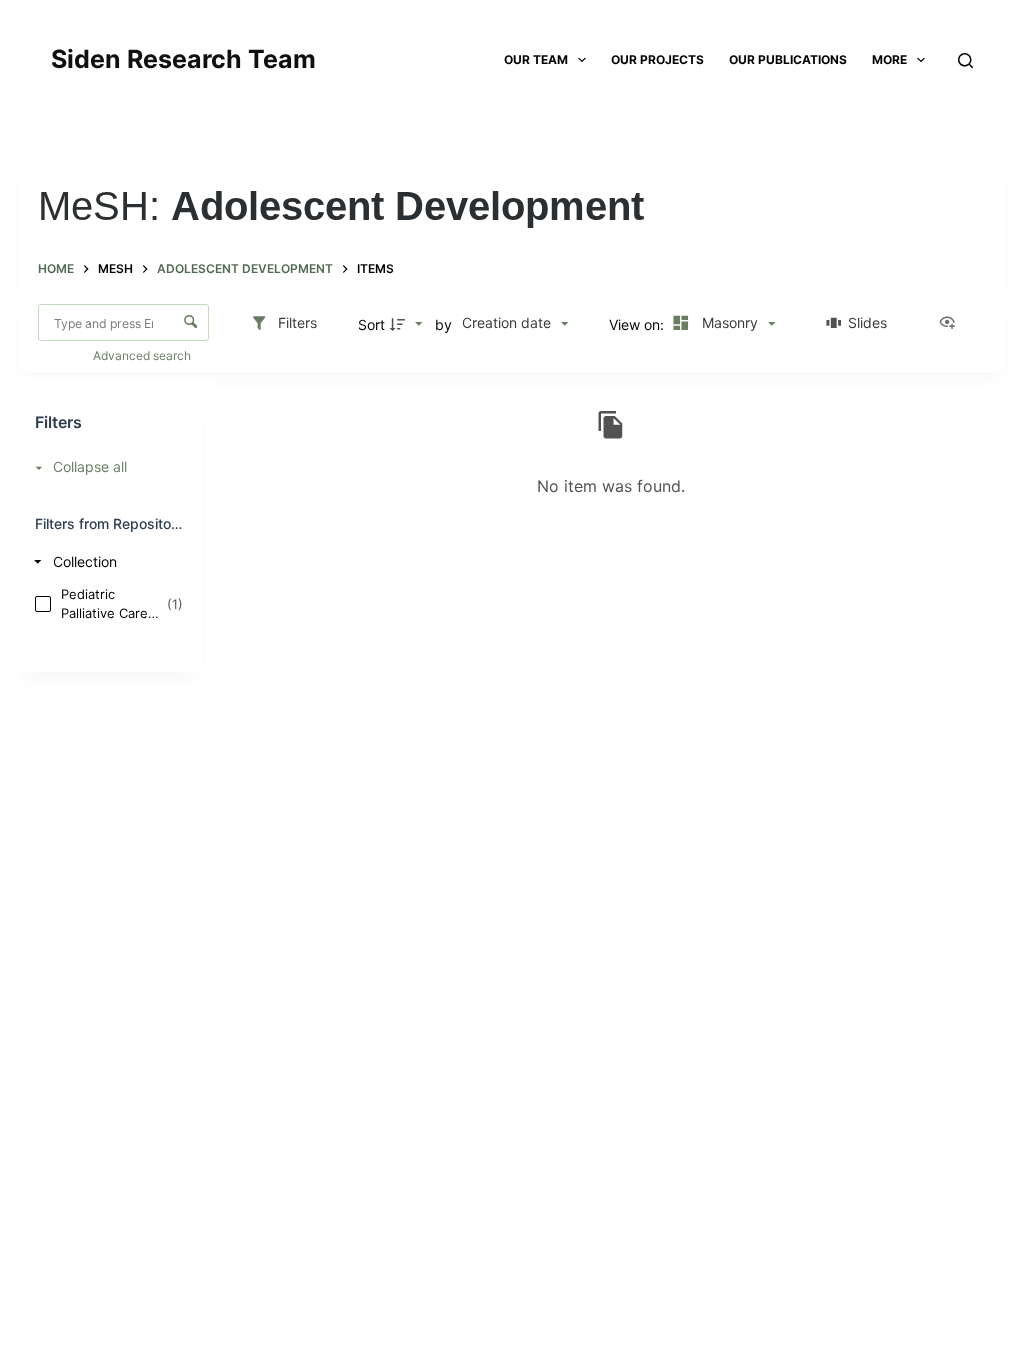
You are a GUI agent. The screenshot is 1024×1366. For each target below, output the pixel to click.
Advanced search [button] (143, 355)
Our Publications (788, 59)
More (889, 59)
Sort (371, 324)
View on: (638, 324)
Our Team (536, 59)
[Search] (965, 60)
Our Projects (657, 59)
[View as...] (952, 324)
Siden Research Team (183, 59)
